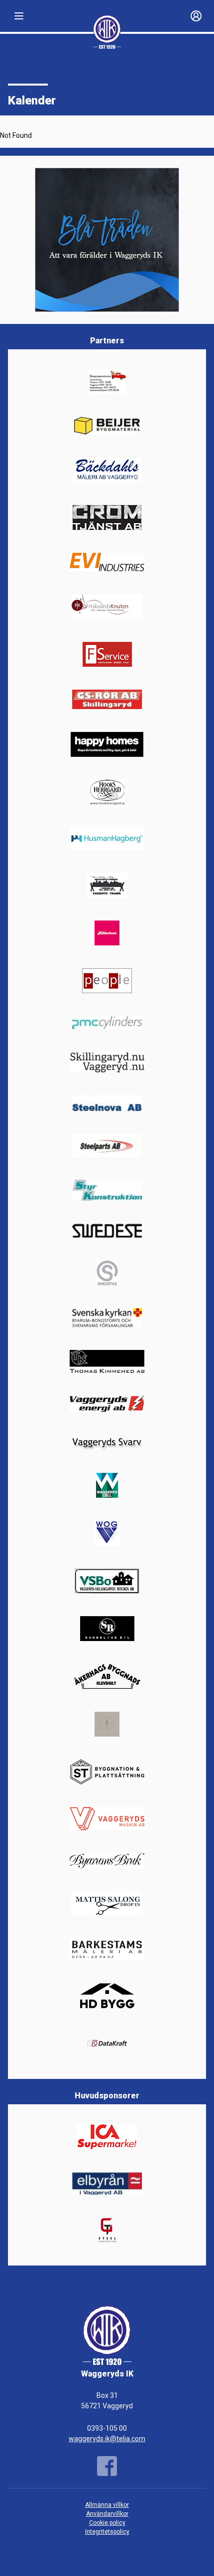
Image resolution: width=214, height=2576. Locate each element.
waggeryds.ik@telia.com (107, 2439)
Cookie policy (107, 2523)
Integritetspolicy (107, 2532)
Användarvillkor (107, 2514)
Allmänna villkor (107, 2505)
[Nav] (19, 16)
